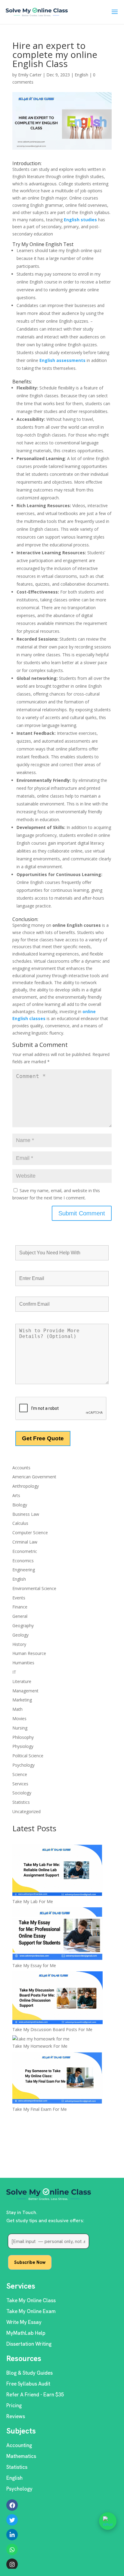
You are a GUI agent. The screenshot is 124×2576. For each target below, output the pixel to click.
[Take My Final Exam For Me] (57, 2079)
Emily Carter (30, 75)
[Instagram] (12, 2564)
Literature (22, 1681)
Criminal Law (25, 1542)
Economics (23, 1561)
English (81, 75)
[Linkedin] (12, 2535)
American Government (34, 1477)
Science (20, 1774)
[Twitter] (12, 2520)
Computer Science (30, 1533)
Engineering (24, 1570)
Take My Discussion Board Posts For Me (52, 2029)
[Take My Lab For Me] (57, 1871)
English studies (80, 220)
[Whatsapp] (12, 2549)
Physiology (23, 1746)
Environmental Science (34, 1588)
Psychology (23, 1765)
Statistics (21, 1802)
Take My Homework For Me (40, 2046)
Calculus (20, 1523)
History (19, 1644)
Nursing (20, 1728)
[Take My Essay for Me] (57, 1935)
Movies (19, 1718)
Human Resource (29, 1653)
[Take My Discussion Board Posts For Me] (57, 1999)
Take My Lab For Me (33, 1901)
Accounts (21, 1468)
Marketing (22, 1700)
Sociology (22, 1793)
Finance (20, 1607)
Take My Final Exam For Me (40, 2109)
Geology (20, 1635)
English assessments (63, 360)
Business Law (26, 1514)
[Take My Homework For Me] (41, 2039)
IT (14, 1672)
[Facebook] (12, 2505)
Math (17, 1709)
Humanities (23, 1663)
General (20, 1616)
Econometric (25, 1551)
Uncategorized (26, 1811)
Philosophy (23, 1737)
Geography (23, 1626)
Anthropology (26, 1486)
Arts (16, 1495)
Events (19, 1598)
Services (20, 1784)
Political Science (28, 1756)
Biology (20, 1505)
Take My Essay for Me (34, 1965)
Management (25, 1691)
